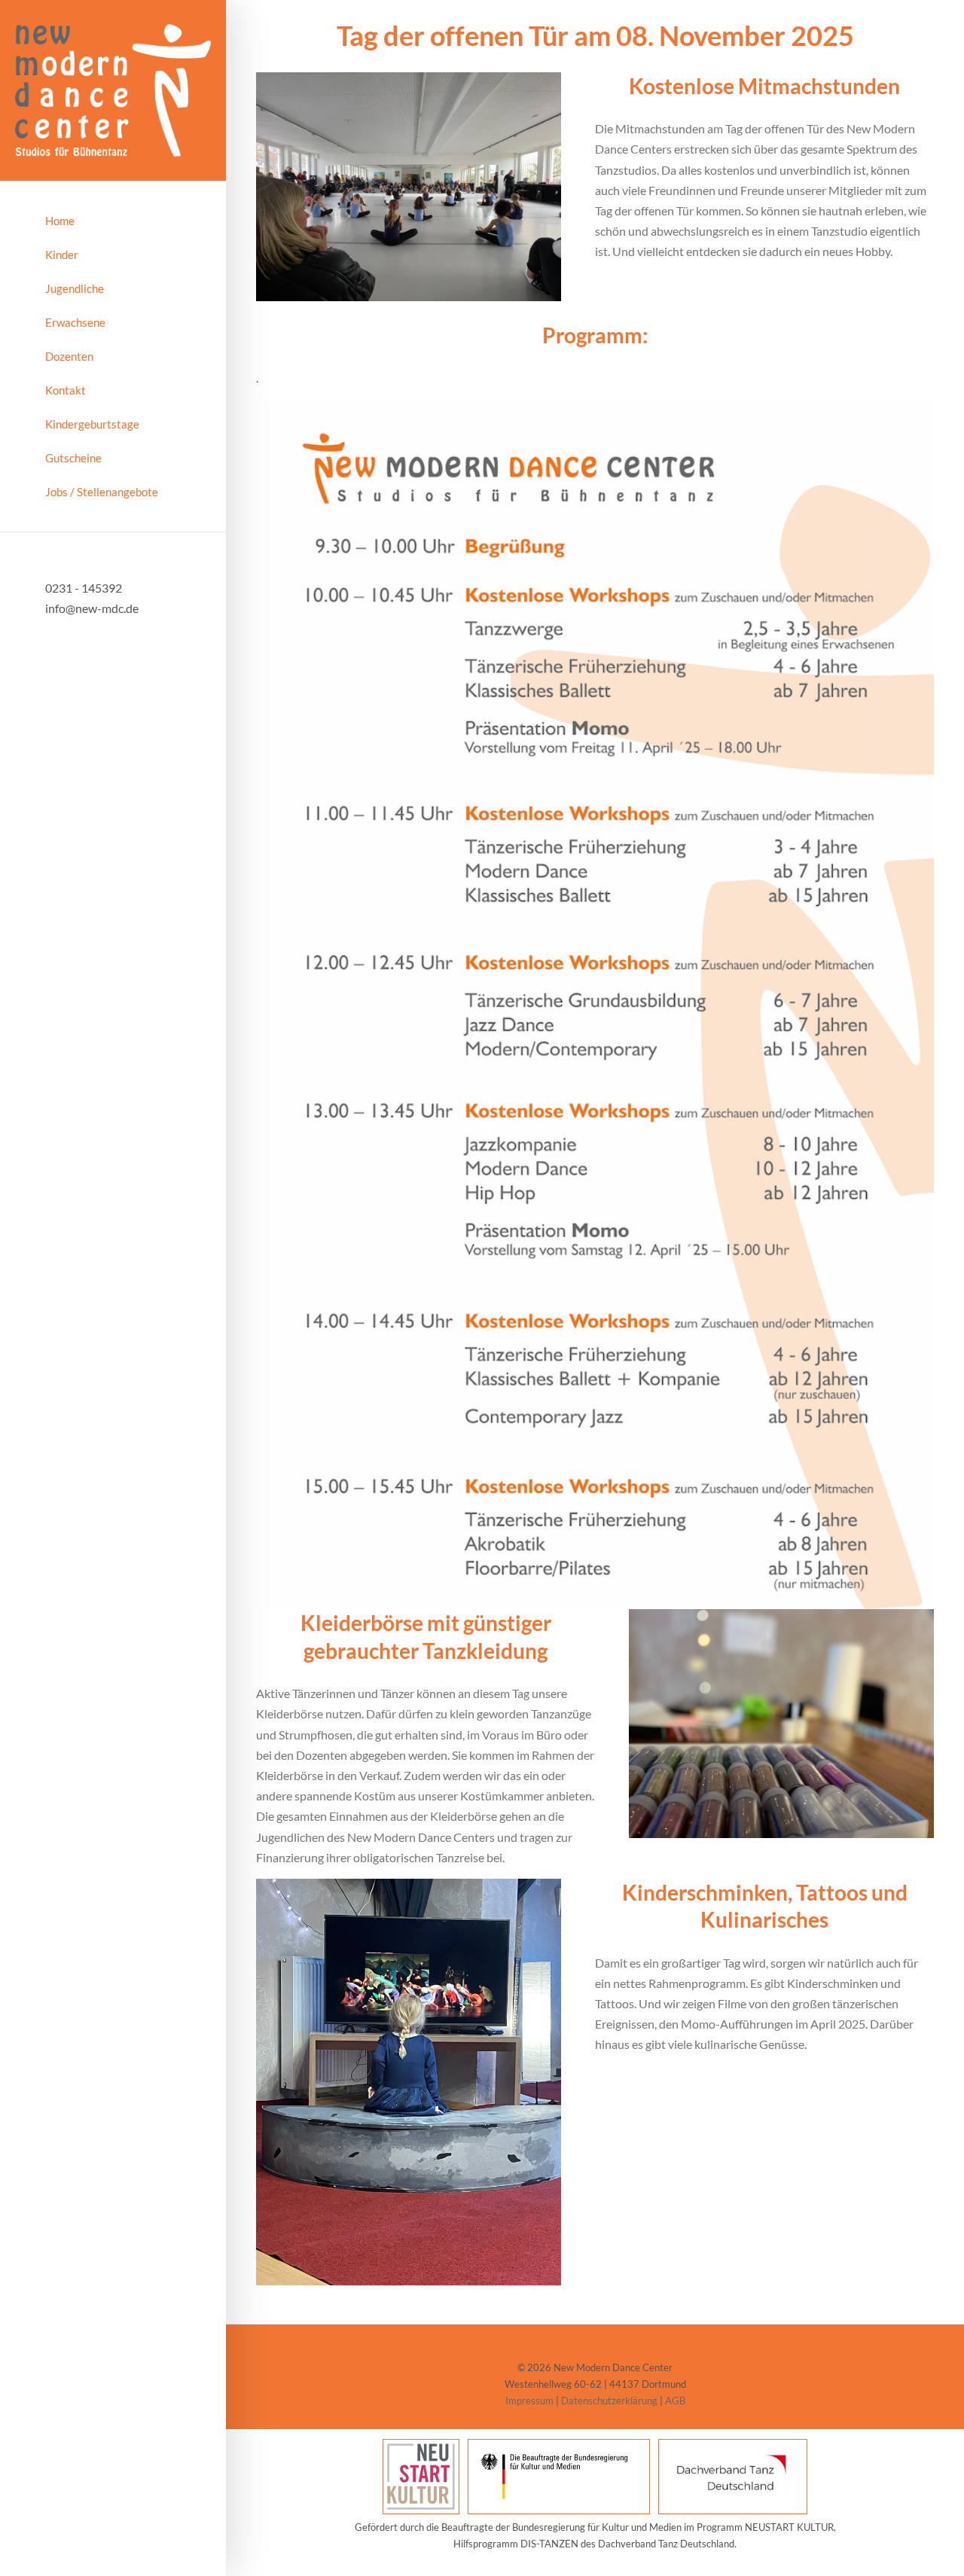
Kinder (62, 255)
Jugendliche (75, 288)
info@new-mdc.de (92, 608)
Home (60, 221)
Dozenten (69, 356)
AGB (675, 2401)
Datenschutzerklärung (609, 2401)
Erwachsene (75, 322)
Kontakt (66, 390)
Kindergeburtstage (92, 424)
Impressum (529, 2401)
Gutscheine (73, 458)
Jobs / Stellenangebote (102, 492)
